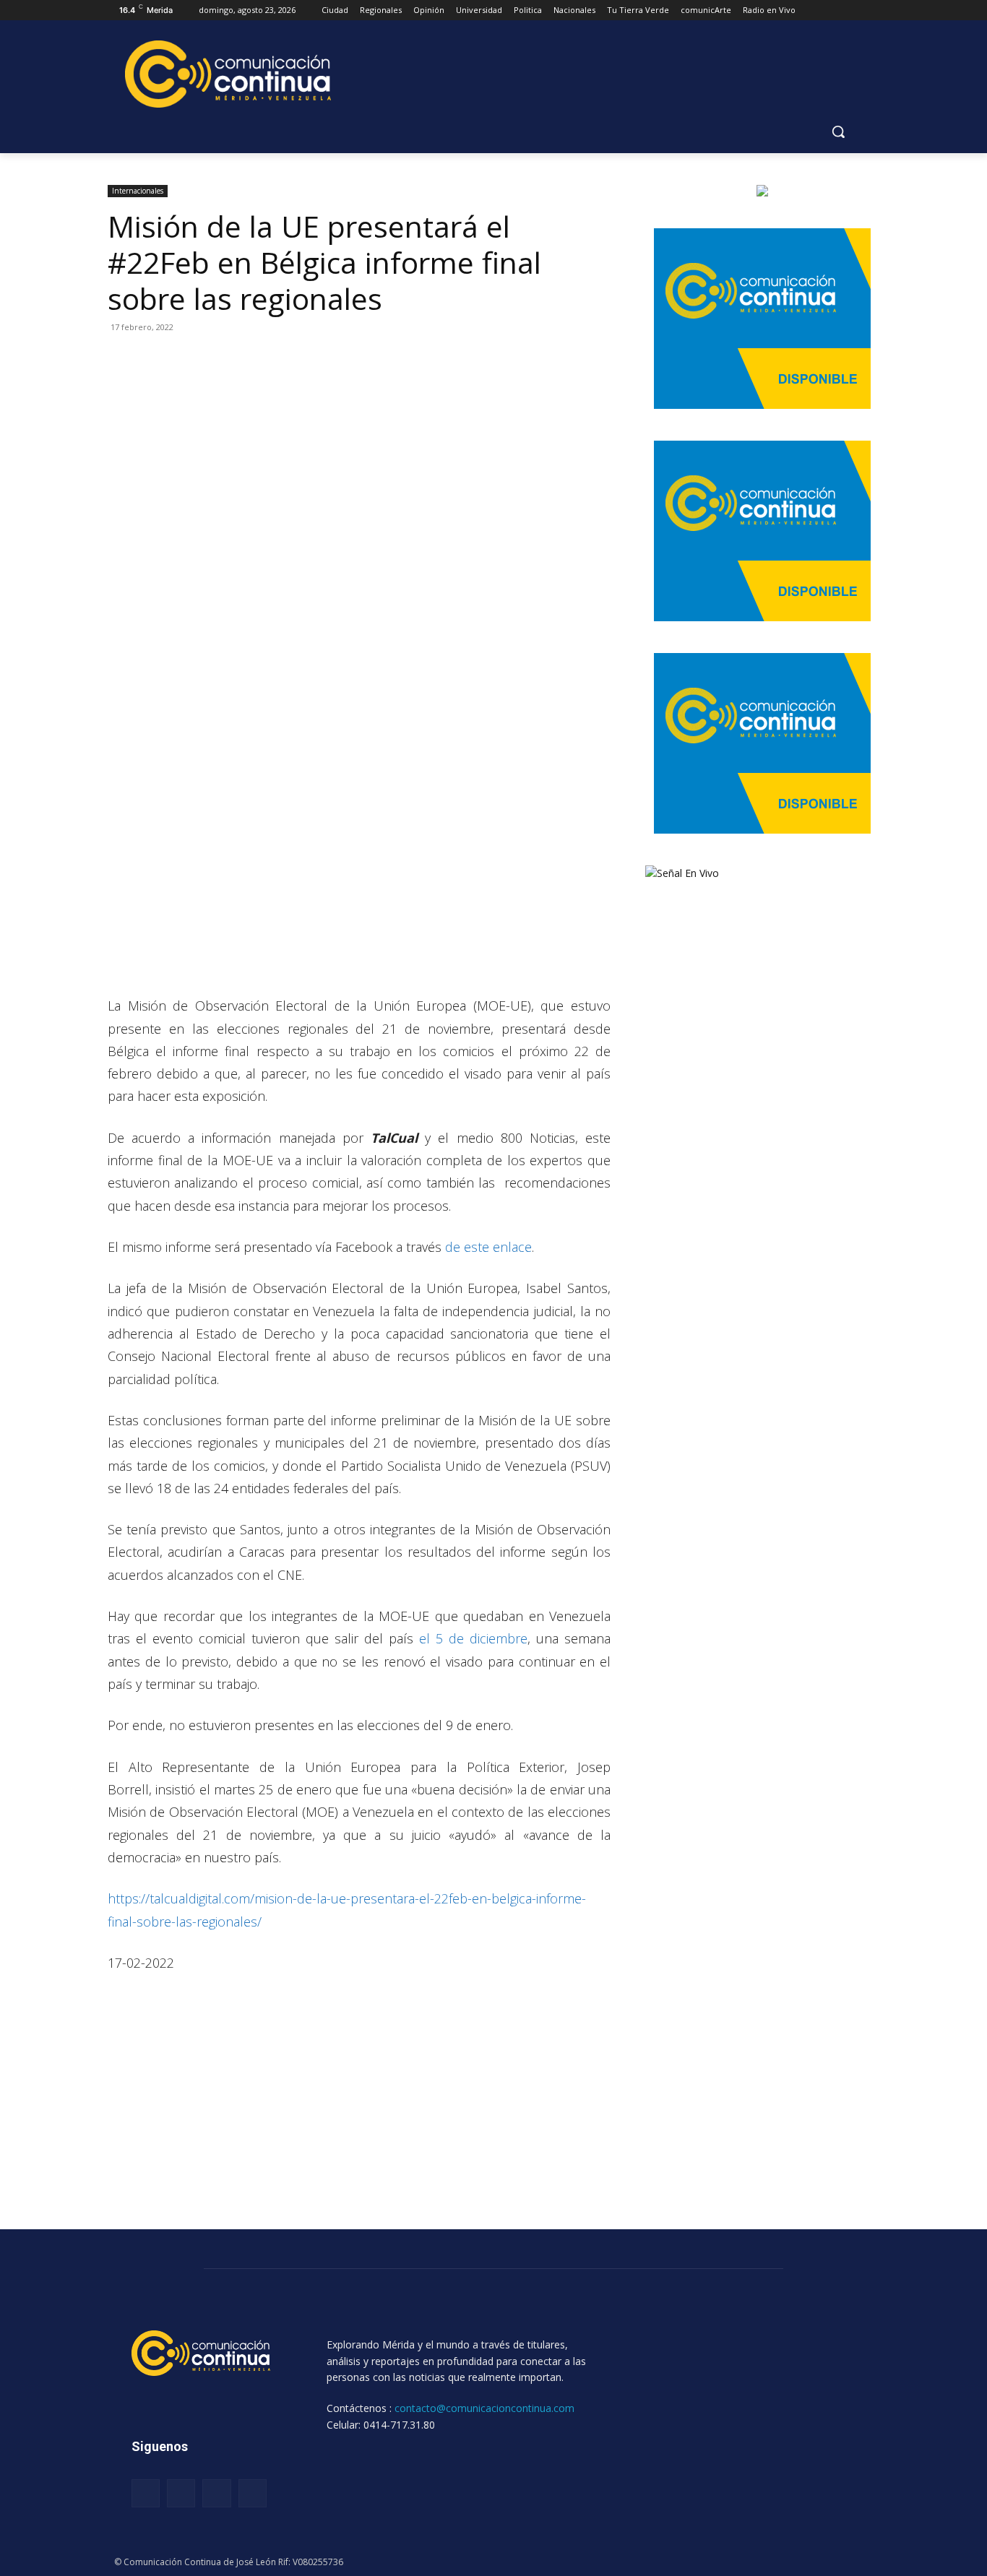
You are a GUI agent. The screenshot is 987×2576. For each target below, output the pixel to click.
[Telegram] (222, 360)
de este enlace (488, 1247)
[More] (256, 360)
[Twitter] (155, 360)
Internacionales (138, 191)
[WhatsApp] (189, 360)
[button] (838, 131)
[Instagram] (181, 2493)
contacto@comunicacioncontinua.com (484, 2408)
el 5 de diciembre (470, 1638)
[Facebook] (122, 360)
